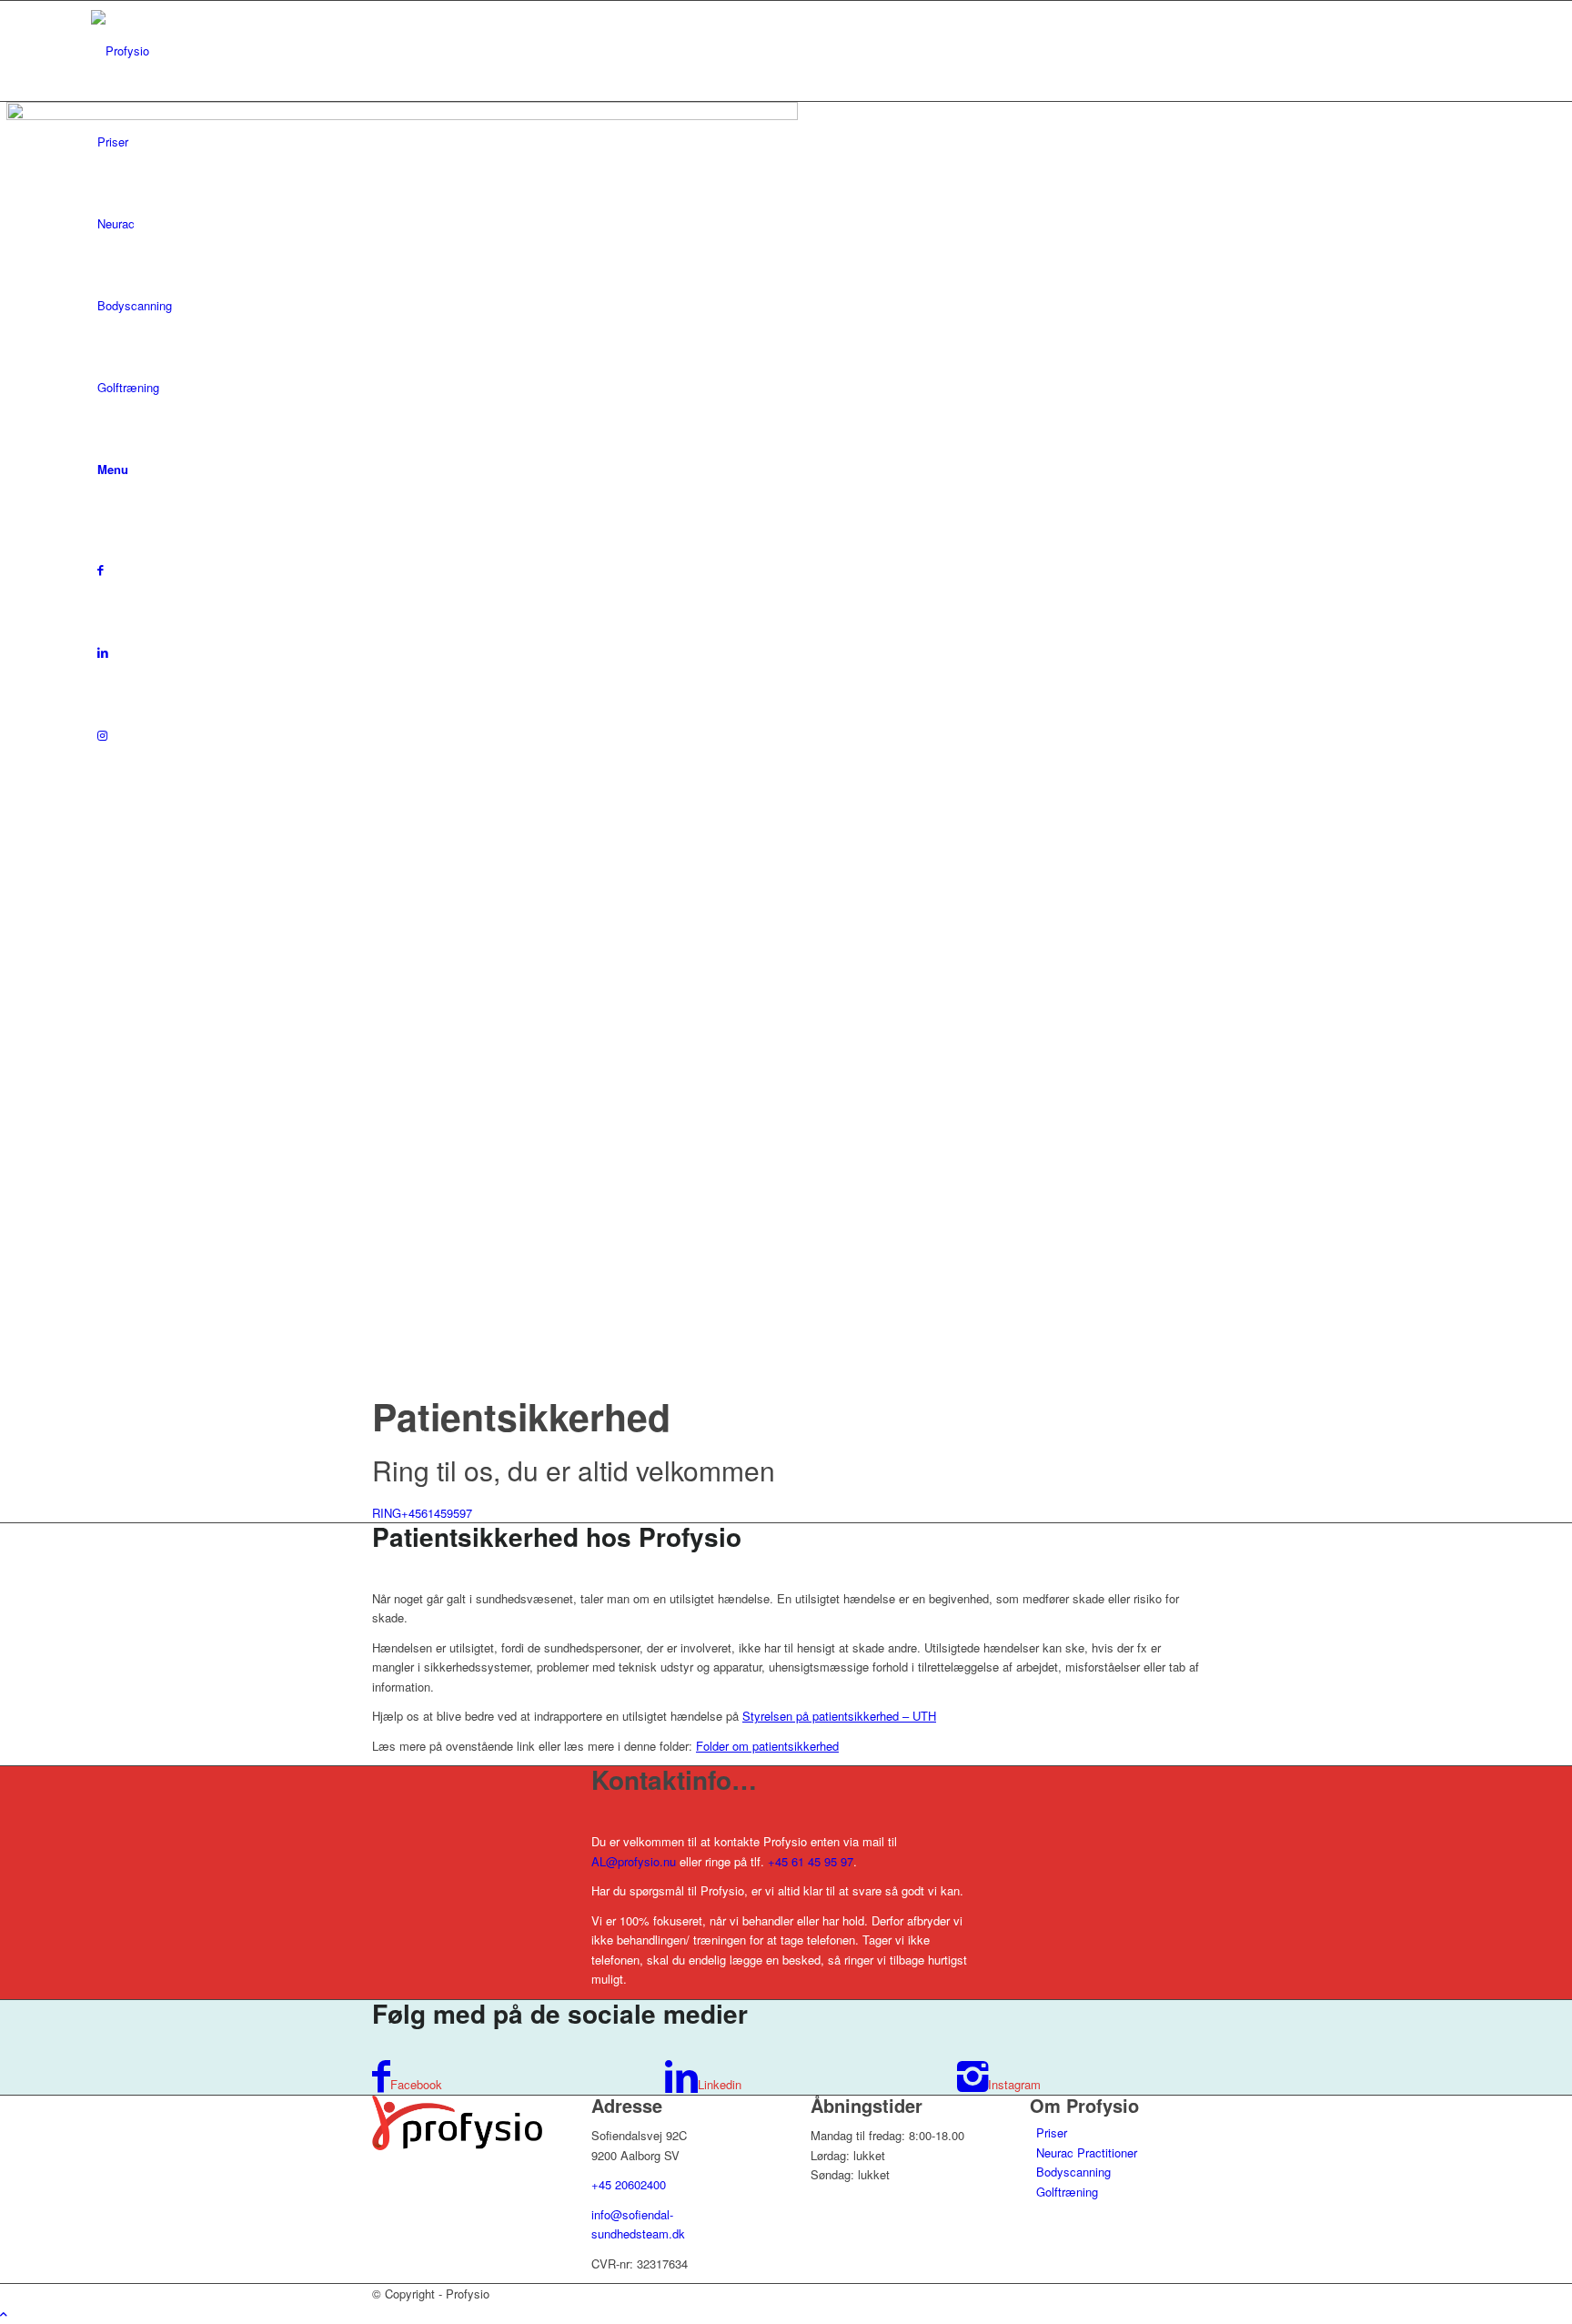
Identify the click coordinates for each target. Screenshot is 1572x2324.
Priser (1052, 2132)
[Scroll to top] (4, 2314)
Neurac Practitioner (1087, 2152)
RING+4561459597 (422, 1513)
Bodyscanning (1073, 2172)
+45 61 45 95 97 (811, 1861)
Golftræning (1067, 2192)
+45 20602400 (629, 2184)
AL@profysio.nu (634, 1861)
